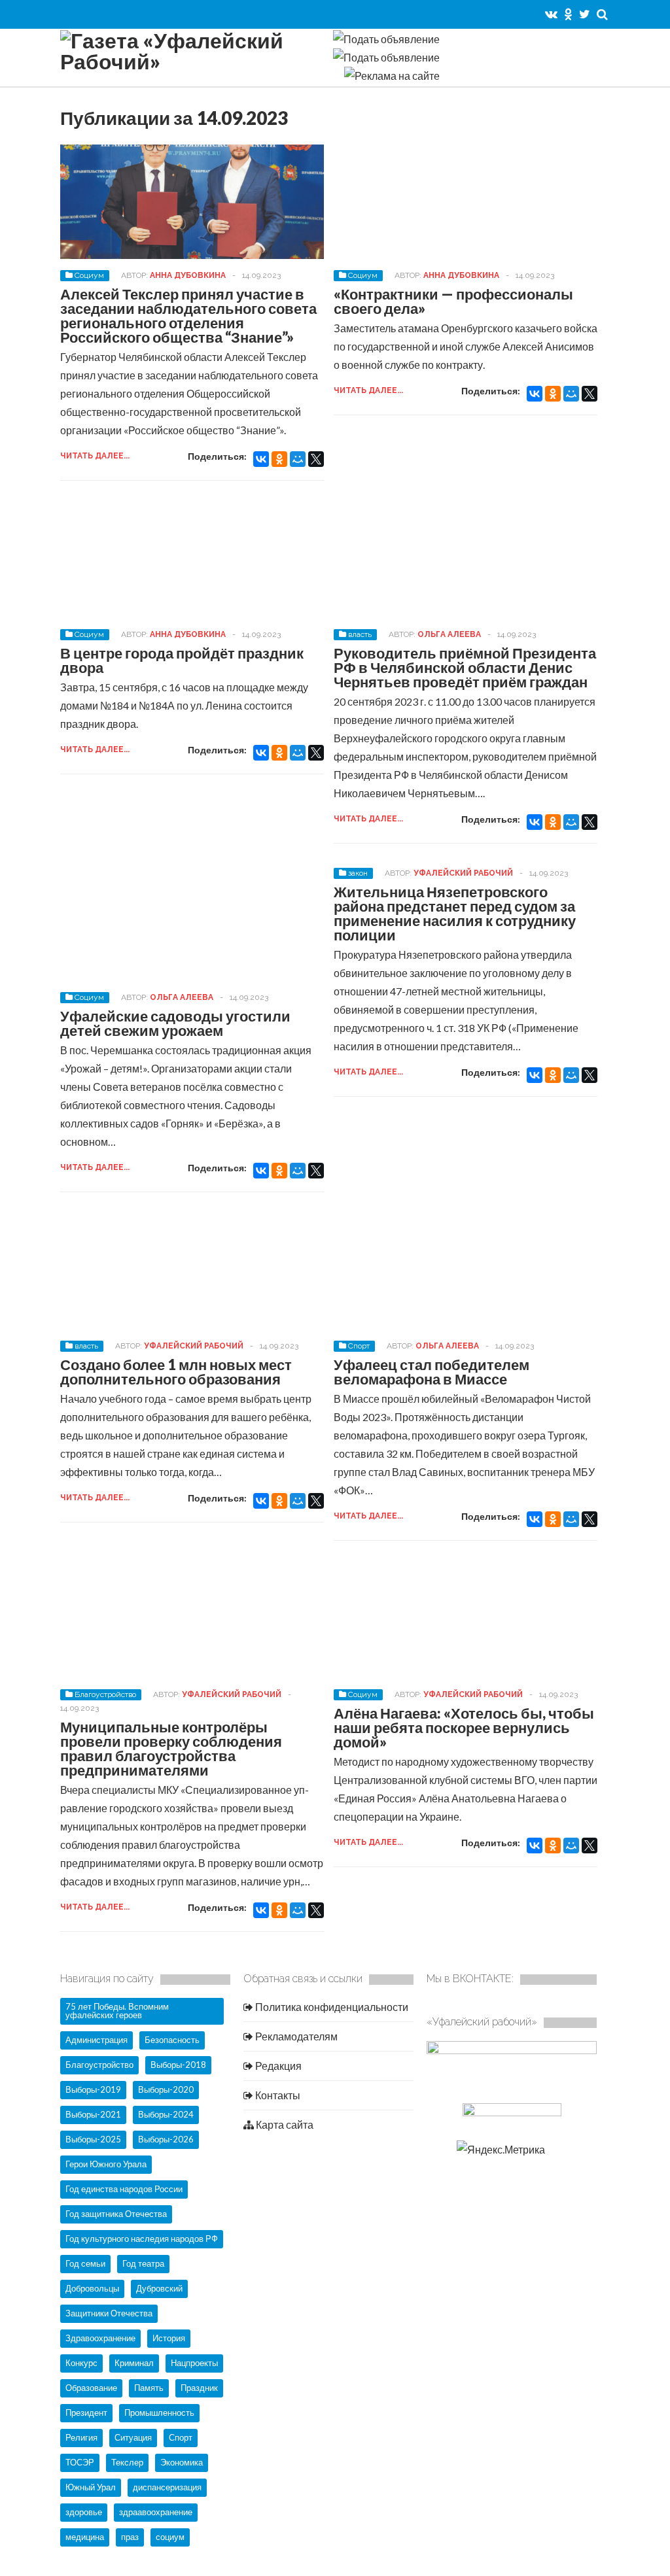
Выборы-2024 (166, 2114)
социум (170, 2537)
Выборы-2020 (166, 2089)
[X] (316, 459)
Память (149, 2388)
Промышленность (159, 2413)
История (169, 2338)
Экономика (182, 2462)
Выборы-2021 (93, 2114)
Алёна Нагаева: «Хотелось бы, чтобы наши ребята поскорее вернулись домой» (464, 1727)
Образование (91, 2388)
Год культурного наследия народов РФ (142, 2239)
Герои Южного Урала (106, 2164)
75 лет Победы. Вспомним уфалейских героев (117, 2011)
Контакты (277, 2095)
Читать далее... (95, 456)
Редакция (277, 2066)
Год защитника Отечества (116, 2214)
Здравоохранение (100, 2338)
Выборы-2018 (178, 2065)
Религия (81, 2437)
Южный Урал (91, 2487)
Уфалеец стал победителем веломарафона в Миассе (432, 1372)
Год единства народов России (124, 2189)
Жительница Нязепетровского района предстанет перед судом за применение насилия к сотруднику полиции (455, 913)
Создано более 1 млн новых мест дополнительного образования (176, 1372)
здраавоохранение (156, 2512)
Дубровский (159, 2288)
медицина (85, 2537)
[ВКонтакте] (261, 459)
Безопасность (172, 2040)
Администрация (97, 2040)
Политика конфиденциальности (331, 2007)
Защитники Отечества (109, 2313)
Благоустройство (105, 1694)
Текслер (127, 2462)
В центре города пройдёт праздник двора (182, 660)
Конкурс (81, 2363)
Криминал (134, 2363)
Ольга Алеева (449, 634)
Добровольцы (92, 2288)
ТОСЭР (80, 2462)
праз (130, 2537)
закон (358, 873)
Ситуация (133, 2437)
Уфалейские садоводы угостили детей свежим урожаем (175, 1023)
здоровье (84, 2512)
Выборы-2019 (93, 2089)
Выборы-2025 (93, 2139)
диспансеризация (167, 2487)
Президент (86, 2413)
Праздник (199, 2388)
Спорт (359, 1346)
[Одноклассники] (279, 459)
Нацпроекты (194, 2363)
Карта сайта (284, 2124)
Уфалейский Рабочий (463, 873)
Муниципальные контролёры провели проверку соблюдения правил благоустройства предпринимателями (171, 1748)
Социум (89, 275)
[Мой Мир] (298, 459)
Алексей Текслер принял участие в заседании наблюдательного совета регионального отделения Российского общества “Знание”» (188, 316)
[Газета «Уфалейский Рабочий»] (191, 61)
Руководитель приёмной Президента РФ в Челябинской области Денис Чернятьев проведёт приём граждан (465, 667)
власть (360, 634)
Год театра (143, 2263)
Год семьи (85, 2263)
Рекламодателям (295, 2036)
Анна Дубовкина (188, 275)
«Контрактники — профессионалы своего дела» (453, 301)
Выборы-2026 (166, 2139)
